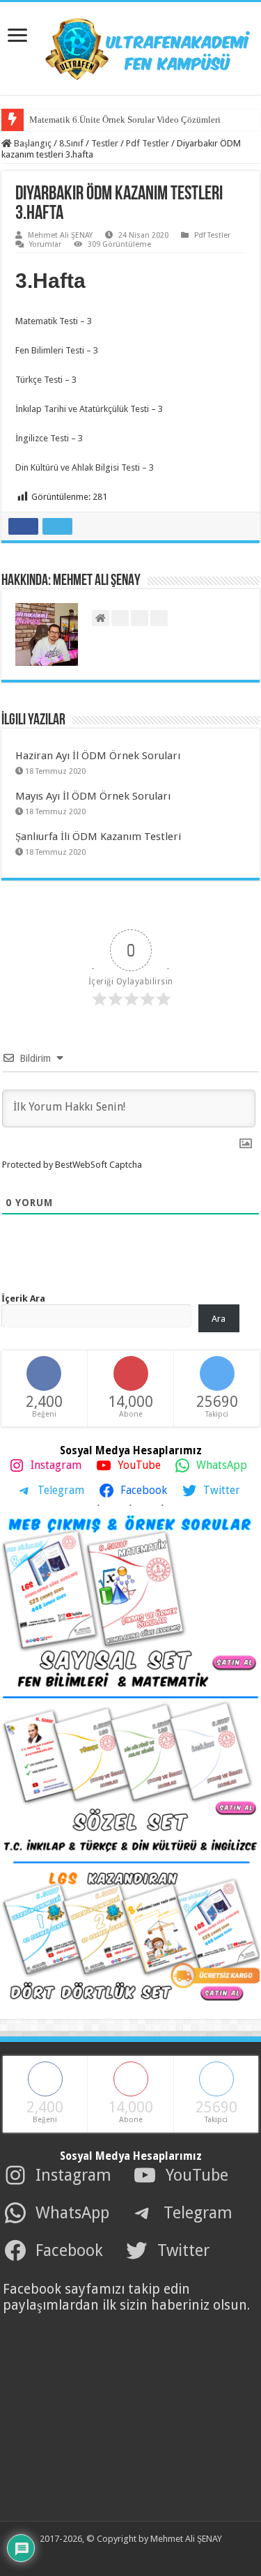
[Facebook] (105, 2556)
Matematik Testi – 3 (55, 321)
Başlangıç (32, 143)
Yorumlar (45, 244)
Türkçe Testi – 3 (47, 380)
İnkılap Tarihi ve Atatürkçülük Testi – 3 (90, 409)
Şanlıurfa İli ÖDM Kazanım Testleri (98, 837)
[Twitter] (120, 2556)
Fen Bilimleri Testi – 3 (58, 350)
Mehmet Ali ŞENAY (60, 235)
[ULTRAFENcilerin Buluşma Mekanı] (131, 46)
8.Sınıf (71, 143)
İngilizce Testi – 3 (50, 438)
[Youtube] (136, 2556)
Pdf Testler (148, 143)
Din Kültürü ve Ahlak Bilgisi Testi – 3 (86, 467)
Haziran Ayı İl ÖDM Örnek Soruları (98, 756)
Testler (105, 143)
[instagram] (151, 2556)
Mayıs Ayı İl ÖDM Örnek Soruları (93, 796)
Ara (219, 1319)
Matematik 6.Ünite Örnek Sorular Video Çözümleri (125, 120)
